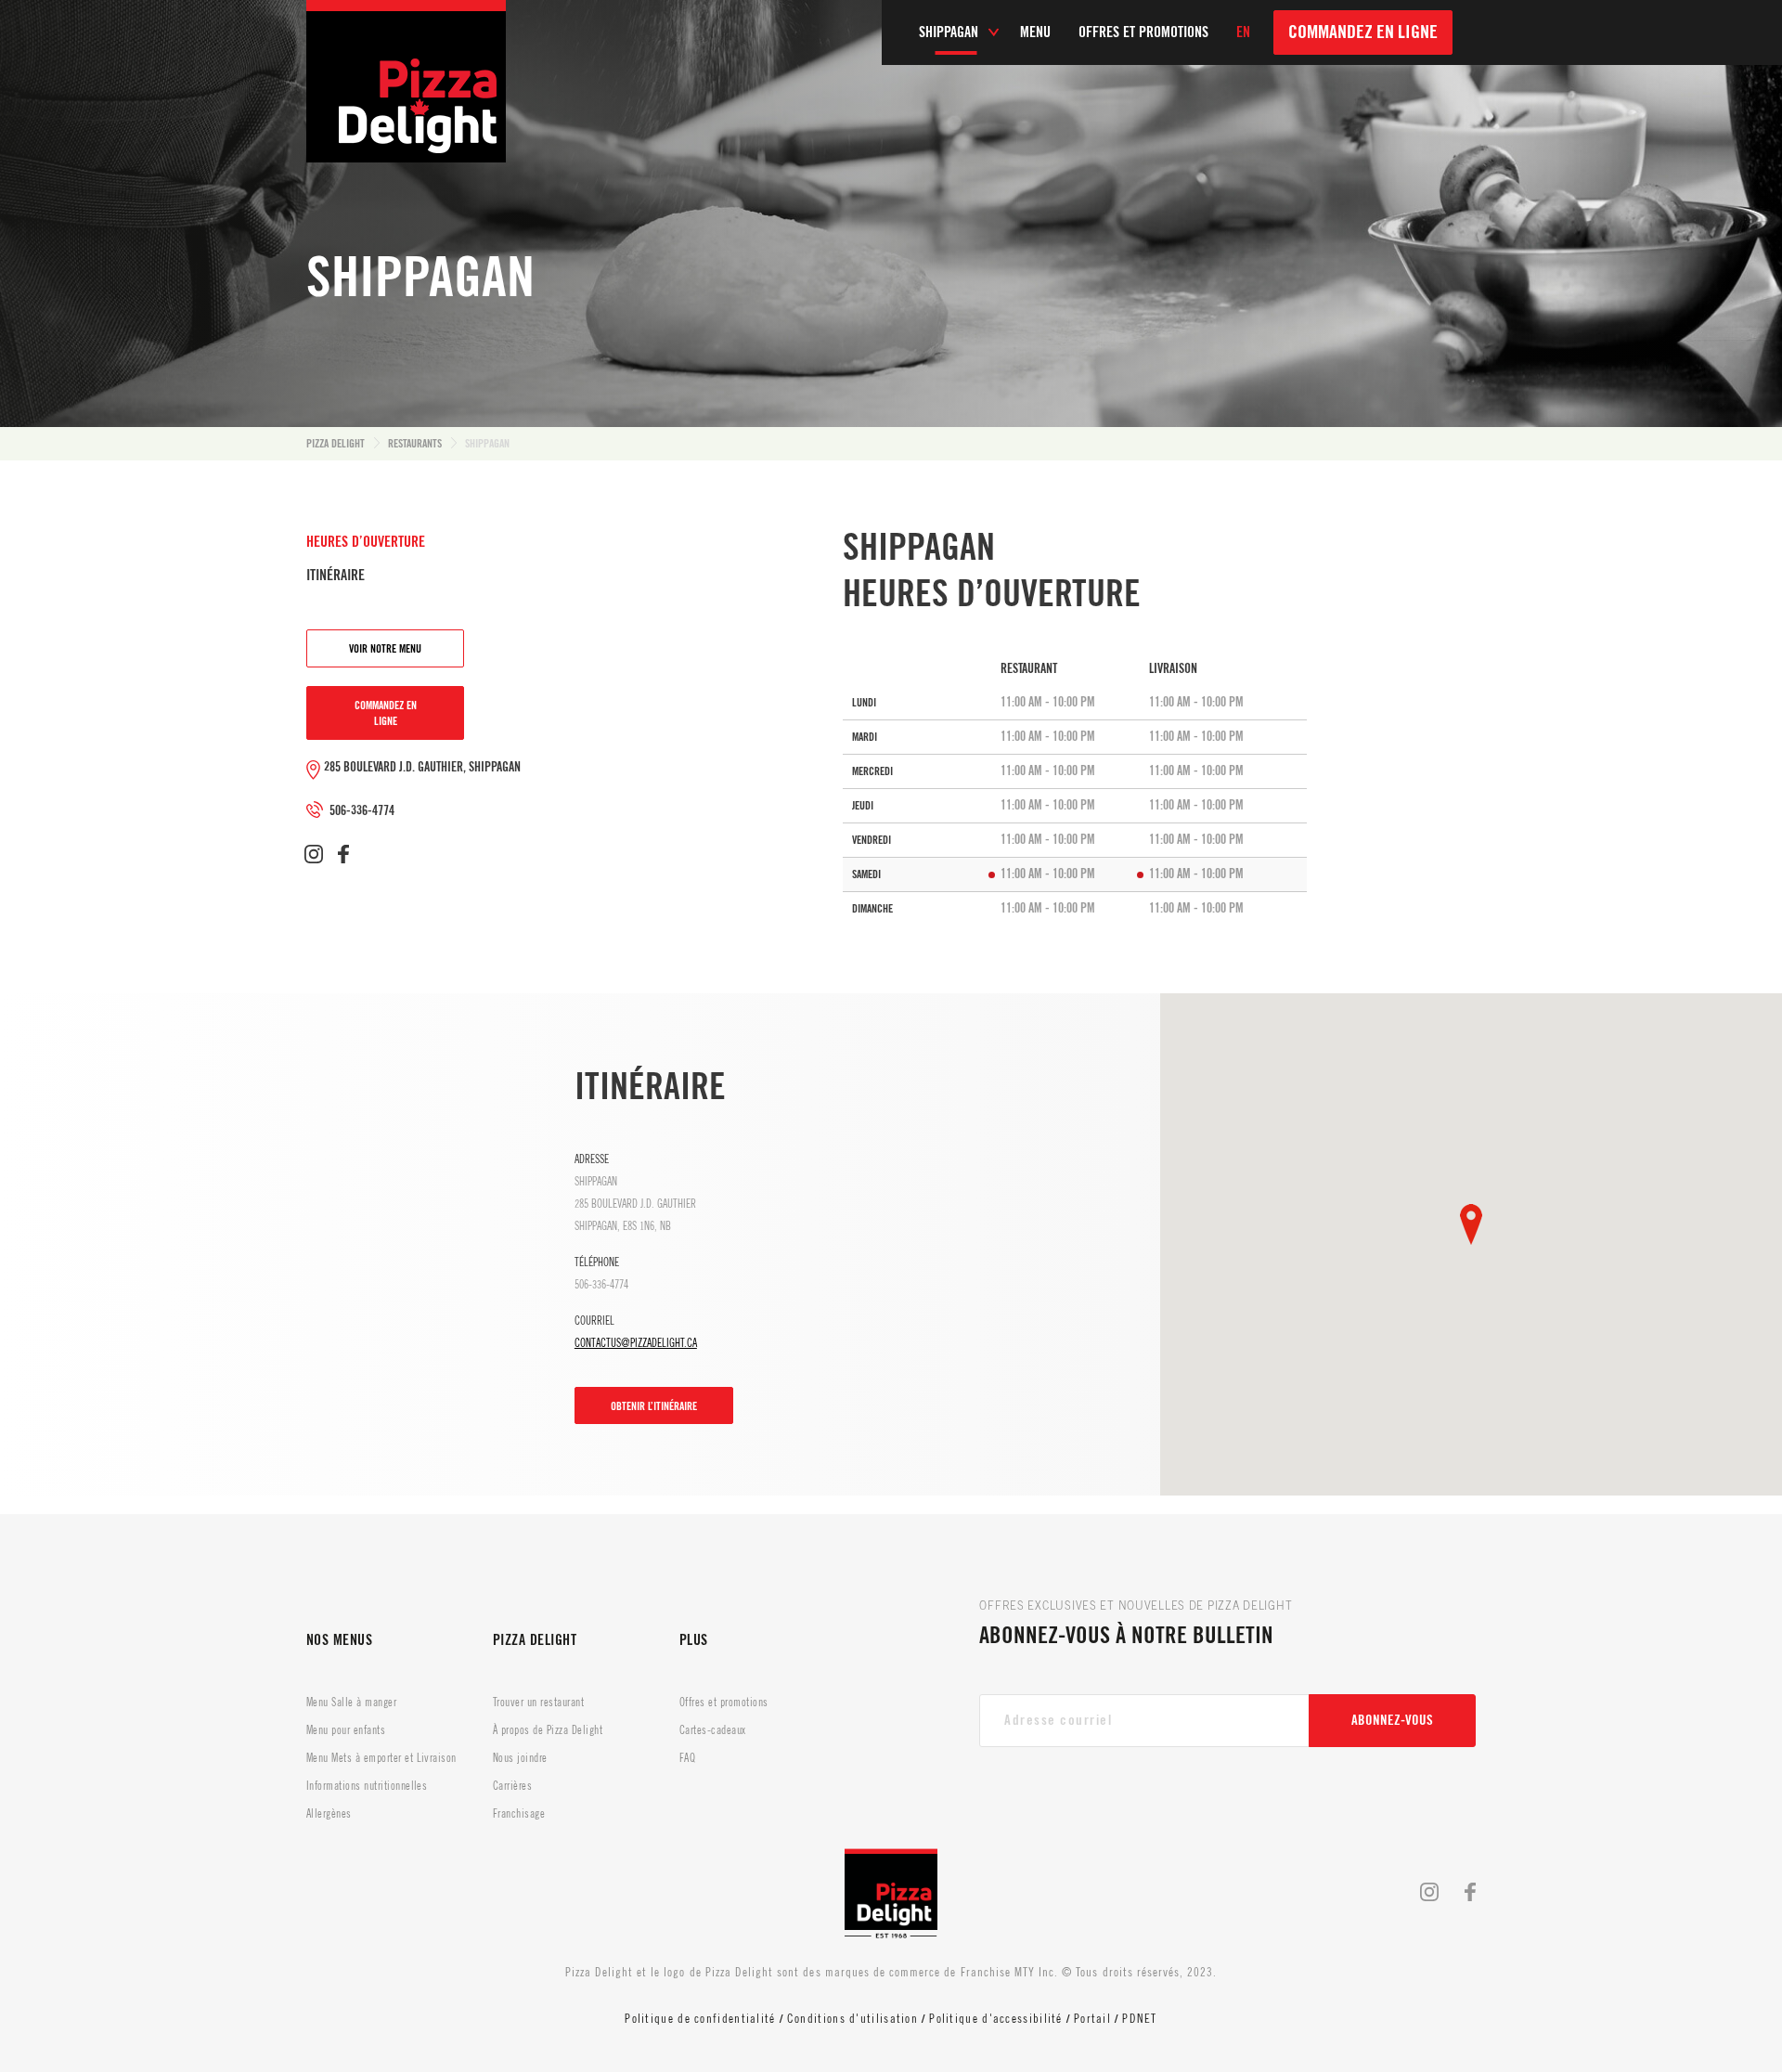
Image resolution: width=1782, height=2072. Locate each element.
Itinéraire (336, 576)
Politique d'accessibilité (996, 2019)
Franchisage (519, 1814)
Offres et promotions (724, 1703)
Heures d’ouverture (366, 542)
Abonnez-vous (1392, 1721)
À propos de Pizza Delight (548, 1730)
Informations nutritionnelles (367, 1786)
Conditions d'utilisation (852, 2019)
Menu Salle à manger (351, 1703)
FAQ (687, 1758)
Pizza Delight (336, 444)
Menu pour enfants (346, 1730)
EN (1243, 32)
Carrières (512, 1786)
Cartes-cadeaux (713, 1730)
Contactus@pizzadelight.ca (636, 1343)
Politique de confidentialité (700, 2019)
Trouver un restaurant (538, 1703)
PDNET (1140, 2019)
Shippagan (487, 444)
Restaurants (415, 444)
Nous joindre (520, 1758)
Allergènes (329, 1814)
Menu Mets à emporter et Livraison (381, 1758)
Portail (1092, 2019)
